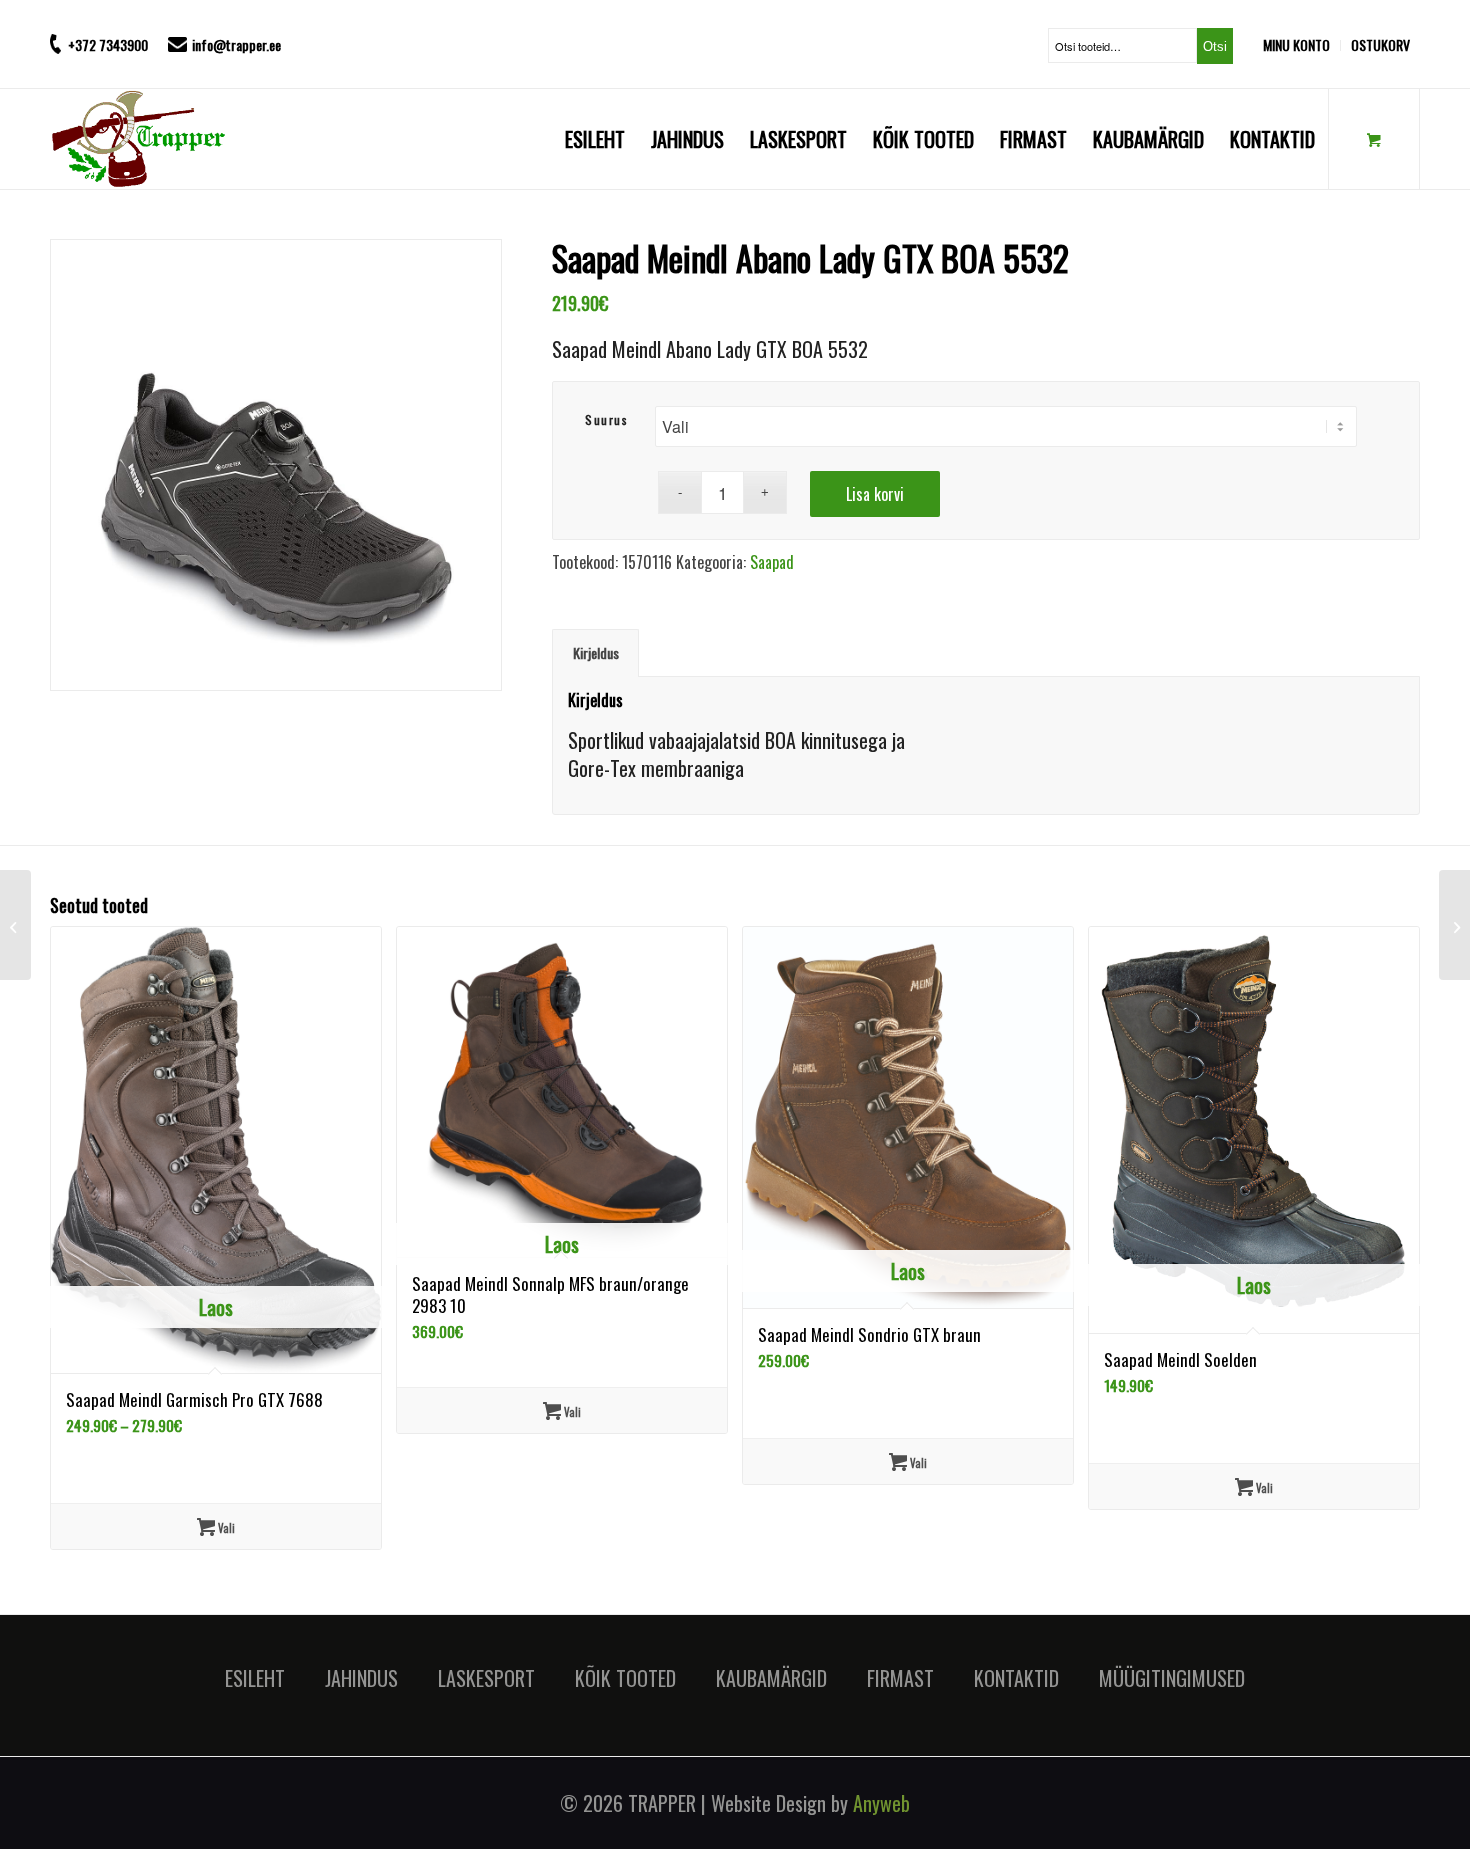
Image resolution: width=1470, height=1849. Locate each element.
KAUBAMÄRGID (771, 1678)
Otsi (1215, 46)
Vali (225, 1528)
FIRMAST (900, 1678)
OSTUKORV (1380, 44)
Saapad (772, 562)
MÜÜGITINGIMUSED (1172, 1678)
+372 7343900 (108, 44)
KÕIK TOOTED (625, 1678)
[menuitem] (1302, 45)
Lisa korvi (875, 494)
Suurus (606, 419)
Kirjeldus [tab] (596, 652)
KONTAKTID (1016, 1678)
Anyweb (881, 1803)
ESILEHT (255, 1678)
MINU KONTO (1296, 44)
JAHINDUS (361, 1678)
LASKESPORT (486, 1678)
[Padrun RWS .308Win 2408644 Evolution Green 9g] (1454, 925)
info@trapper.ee (236, 44)
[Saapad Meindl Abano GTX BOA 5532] (15, 925)
